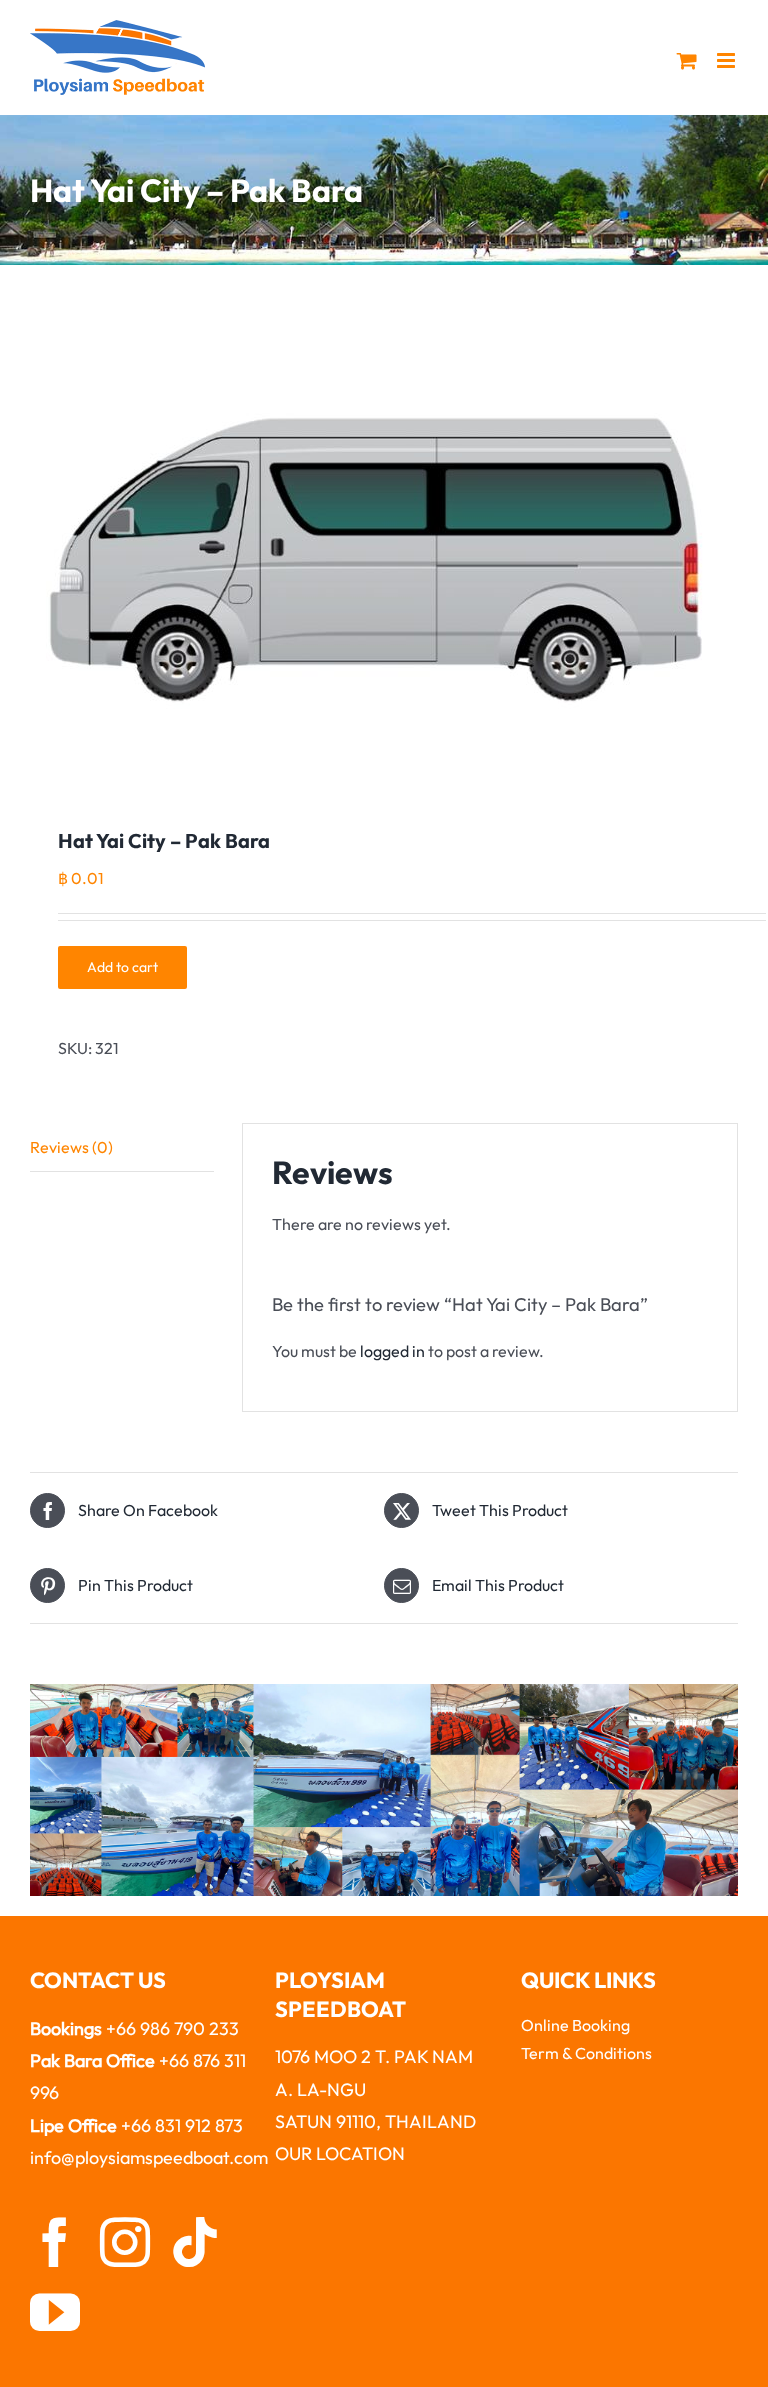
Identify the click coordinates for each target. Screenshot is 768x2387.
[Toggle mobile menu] (727, 60)
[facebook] (55, 2242)
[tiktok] (195, 2242)
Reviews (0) (71, 1147)
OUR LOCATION (340, 2153)
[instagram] (125, 2242)
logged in (392, 1351)
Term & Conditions (586, 2053)
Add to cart (122, 967)
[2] (384, 551)
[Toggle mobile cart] (687, 60)
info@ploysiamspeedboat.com (149, 2157)
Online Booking (575, 2025)
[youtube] (55, 2312)
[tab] (122, 1148)
